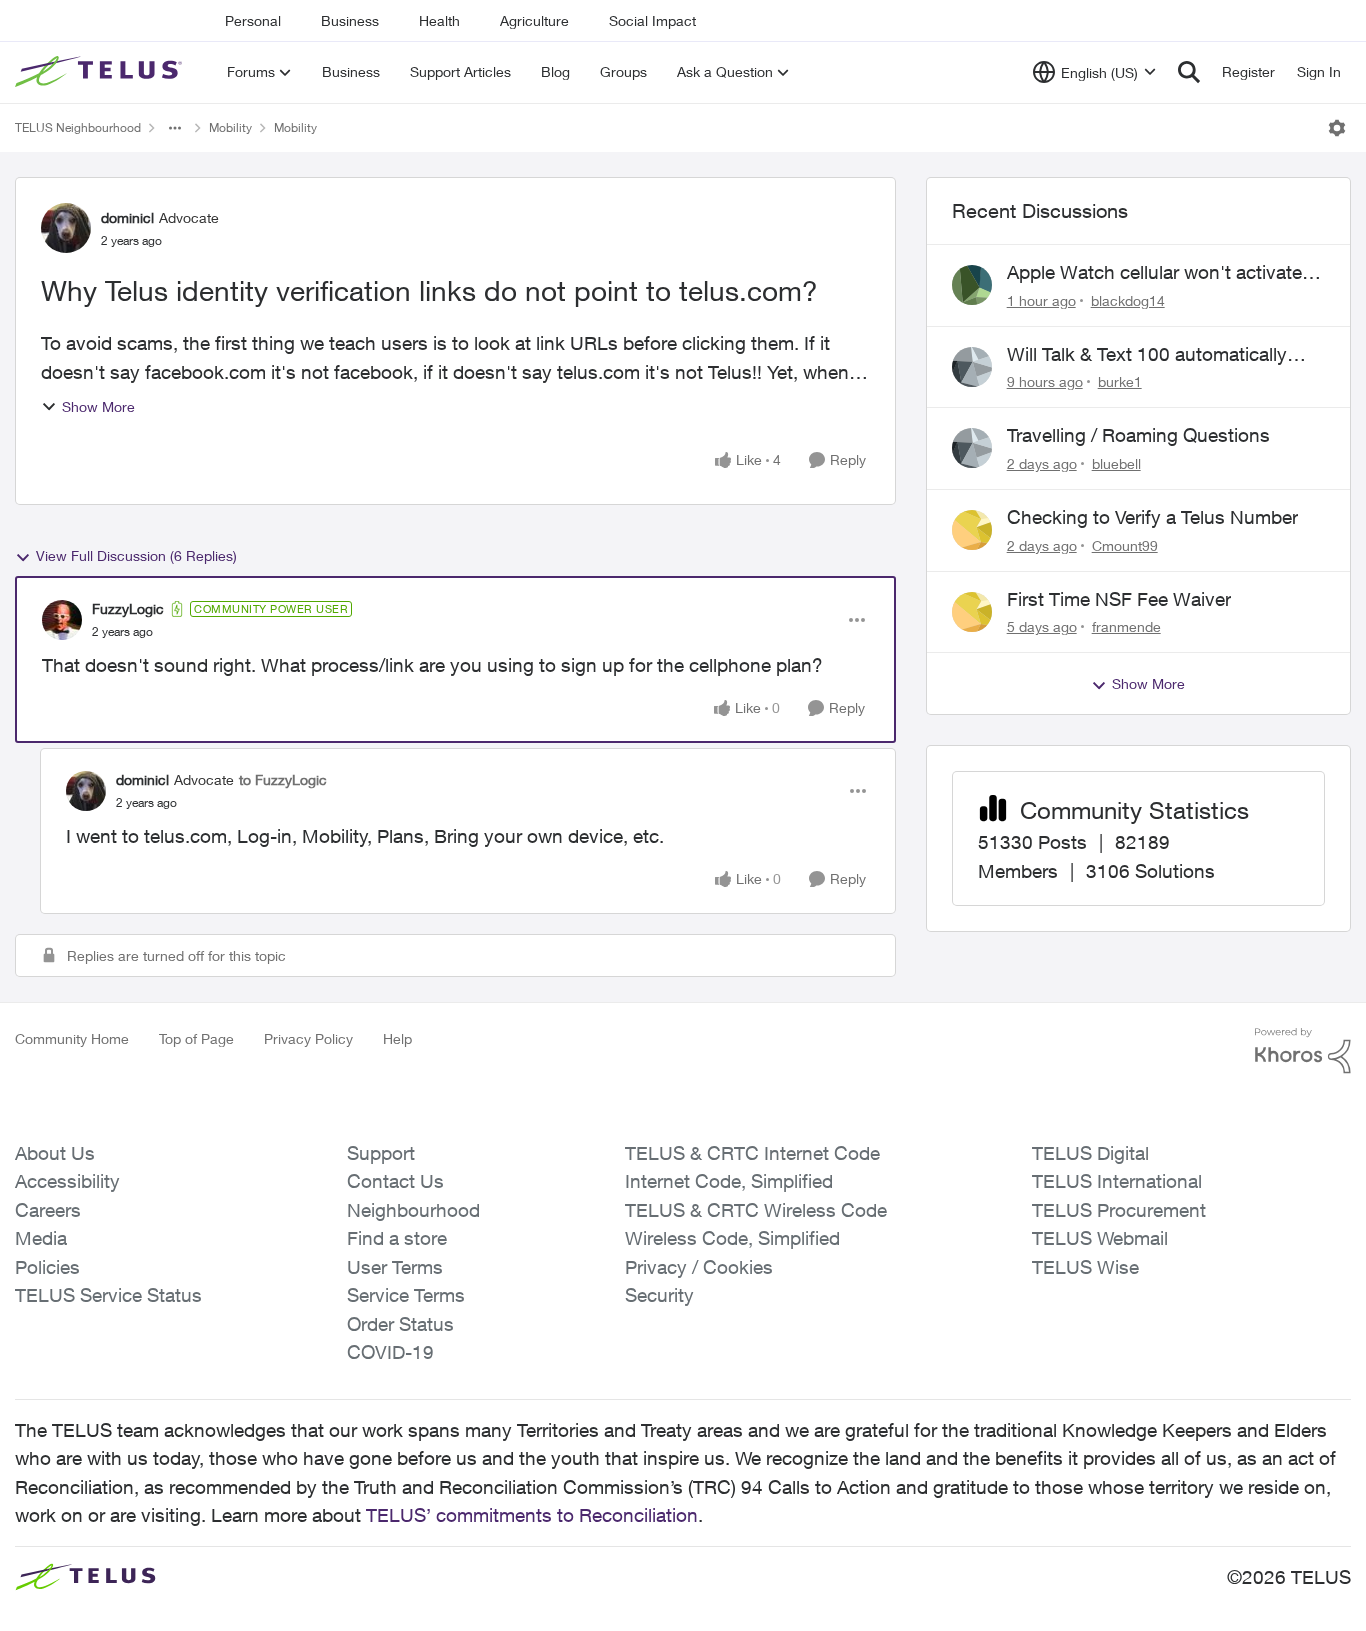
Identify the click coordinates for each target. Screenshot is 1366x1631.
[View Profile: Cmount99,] (972, 530)
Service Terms (406, 1295)
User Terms (395, 1267)
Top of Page (196, 1038)
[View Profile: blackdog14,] (972, 285)
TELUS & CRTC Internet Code (752, 1153)
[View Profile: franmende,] (972, 612)
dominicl (127, 217)
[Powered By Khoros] (1303, 1051)
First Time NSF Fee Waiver (1119, 599)
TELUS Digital (1090, 1153)
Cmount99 (1125, 545)
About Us (55, 1153)
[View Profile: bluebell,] (972, 448)
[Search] (1189, 72)
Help (397, 1038)
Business (350, 20)
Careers (48, 1210)
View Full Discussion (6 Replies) (136, 555)
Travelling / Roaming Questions (1138, 435)
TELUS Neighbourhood (78, 127)
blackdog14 (1128, 300)
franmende (1126, 626)
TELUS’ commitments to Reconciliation (532, 1515)
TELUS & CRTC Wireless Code (756, 1210)
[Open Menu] (1337, 128)
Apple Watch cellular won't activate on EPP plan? (1154, 273)
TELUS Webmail (1100, 1238)
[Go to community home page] (101, 72)
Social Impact (652, 20)
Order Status (400, 1324)
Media (41, 1238)
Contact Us (395, 1181)
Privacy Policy (308, 1038)
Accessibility (67, 1181)
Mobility (230, 127)
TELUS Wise (1085, 1267)
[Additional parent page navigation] (175, 128)
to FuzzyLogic (283, 779)
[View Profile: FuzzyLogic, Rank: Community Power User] (62, 620)
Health (439, 20)
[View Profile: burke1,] (972, 367)
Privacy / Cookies (699, 1267)
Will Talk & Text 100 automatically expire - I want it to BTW (1147, 355)
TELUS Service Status (108, 1295)
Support (381, 1153)
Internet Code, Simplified (729, 1181)
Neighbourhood (413, 1210)
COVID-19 (390, 1352)
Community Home (72, 1038)
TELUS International (1117, 1181)
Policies (47, 1267)
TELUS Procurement (1119, 1210)
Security (659, 1295)
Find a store (397, 1238)
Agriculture (534, 20)
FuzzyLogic (128, 608)
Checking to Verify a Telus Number (1152, 517)
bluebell (1116, 463)
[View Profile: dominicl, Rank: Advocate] (66, 228)
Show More (98, 406)
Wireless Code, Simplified (732, 1238)
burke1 (1120, 381)
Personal (253, 20)
